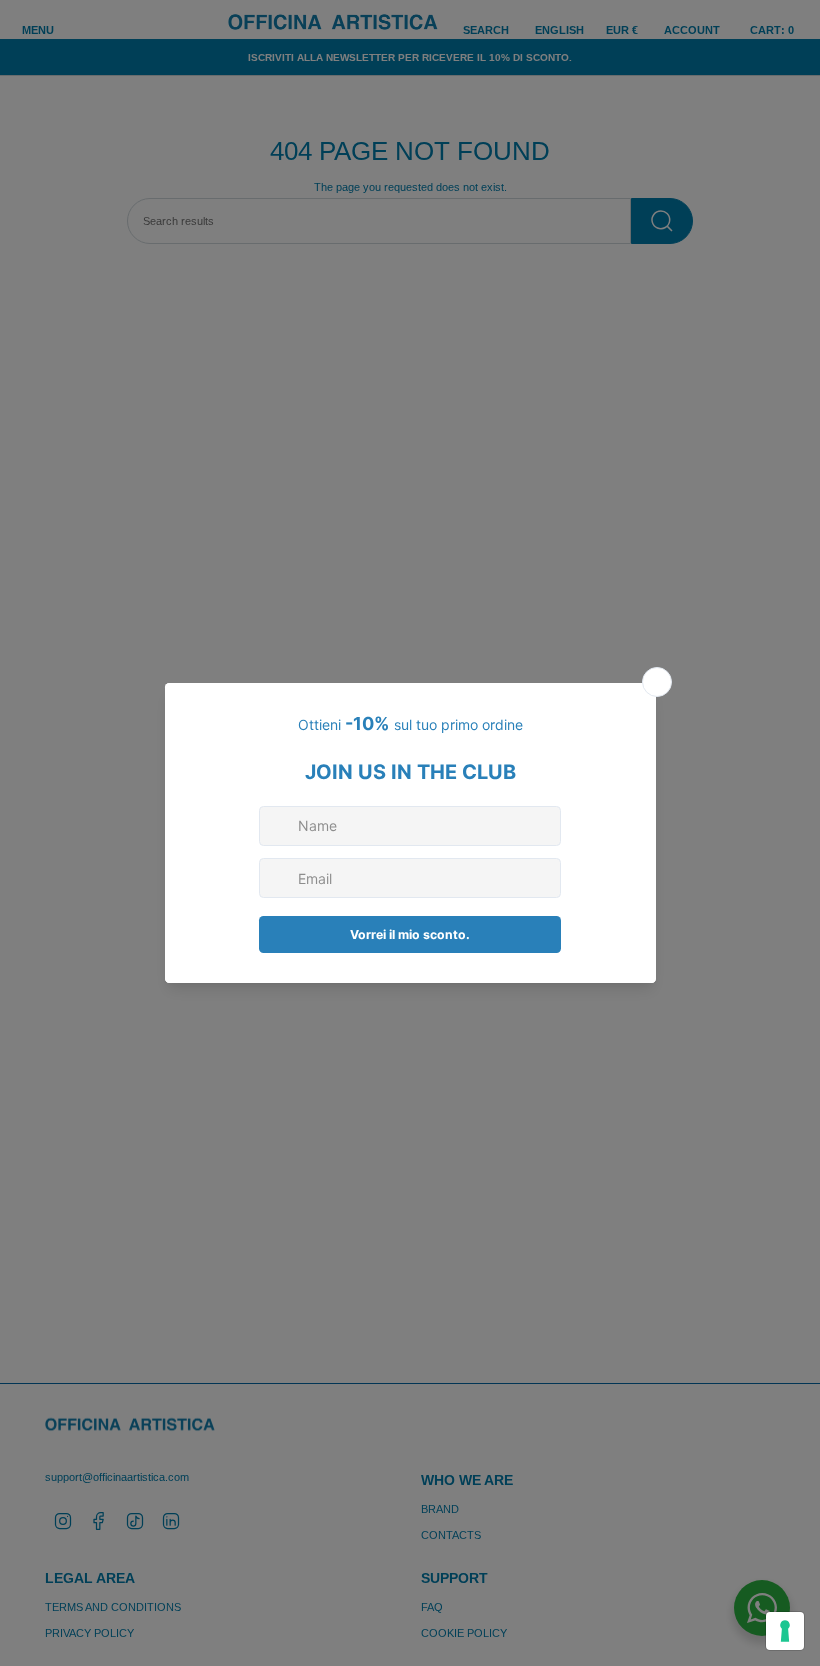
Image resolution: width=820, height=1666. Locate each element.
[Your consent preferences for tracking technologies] (785, 1631)
